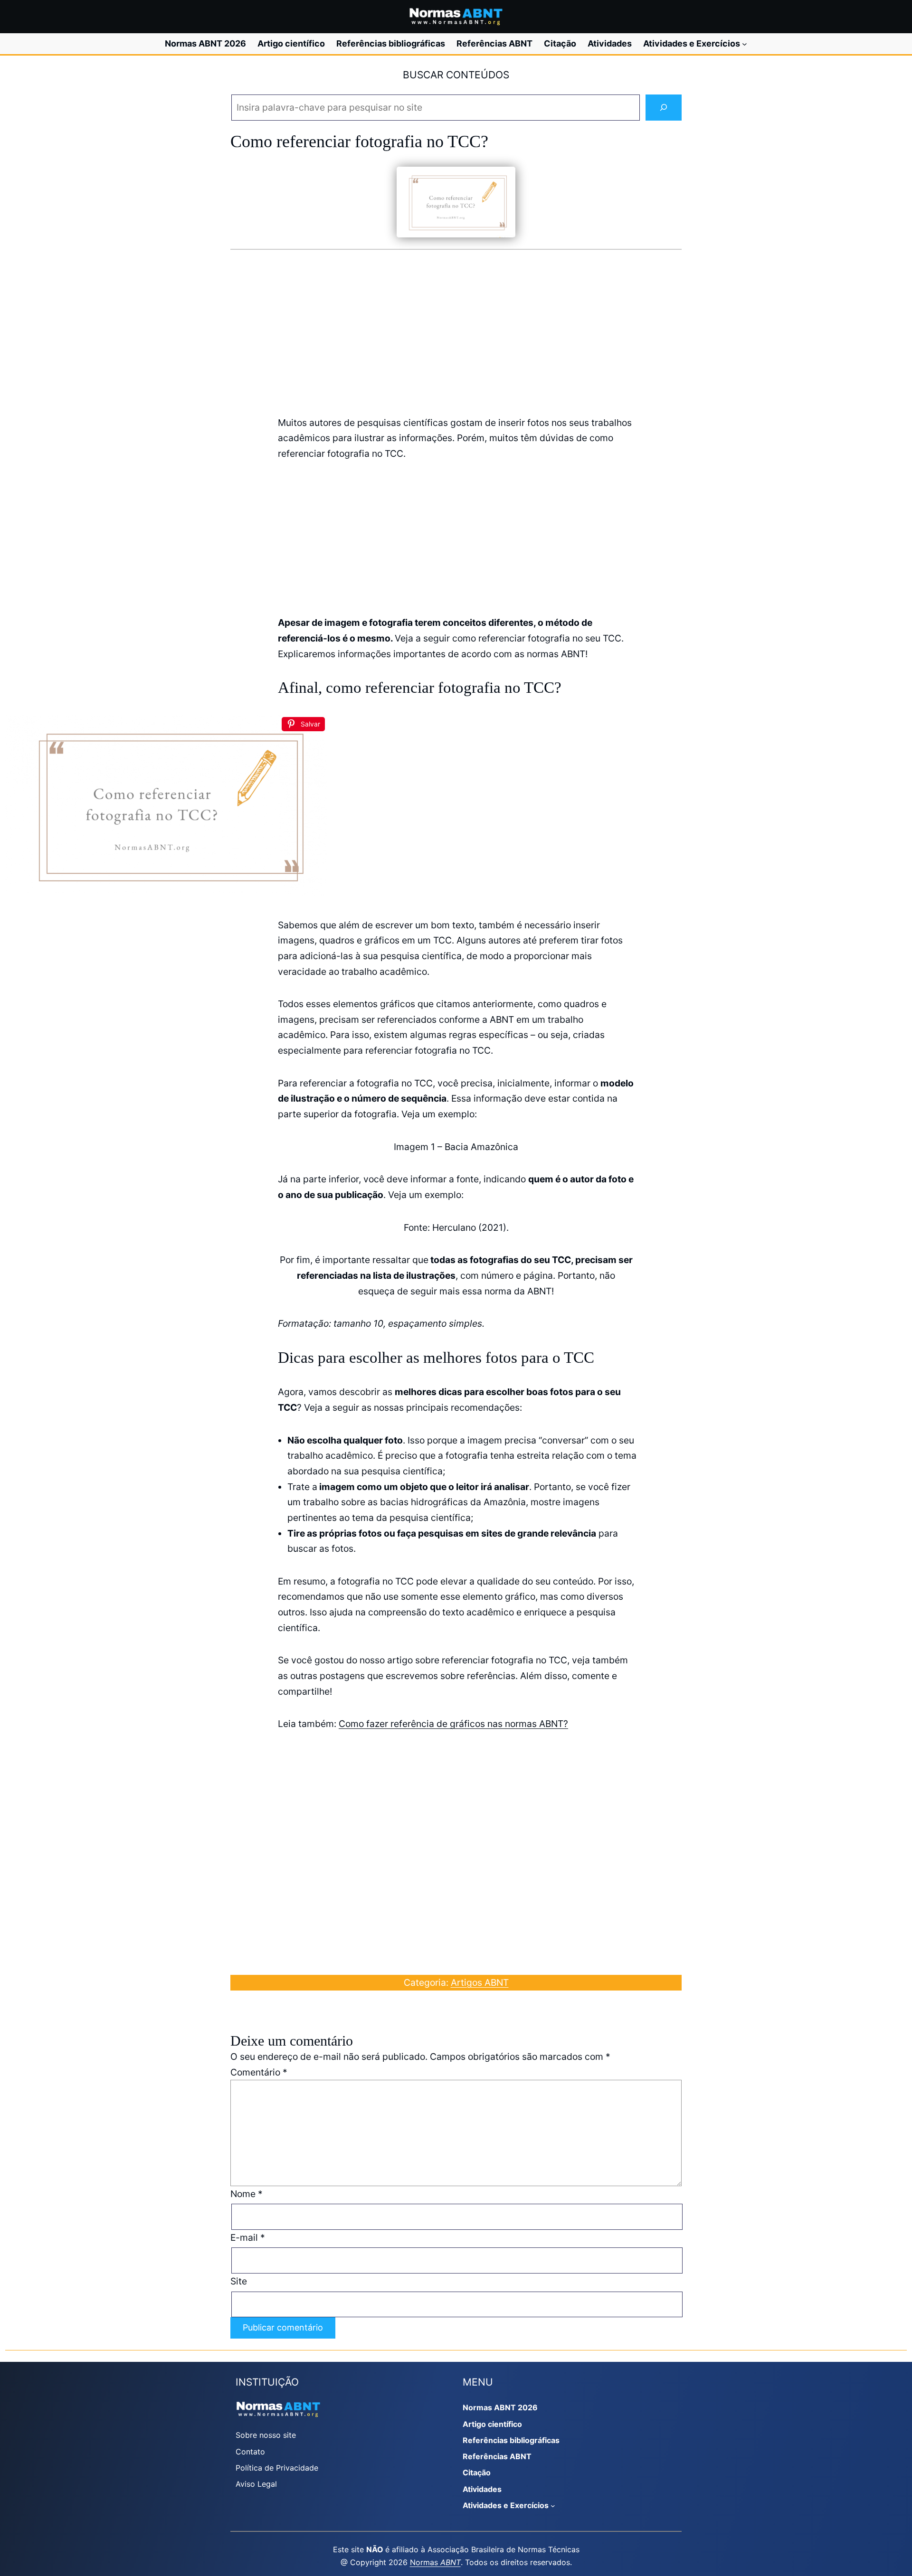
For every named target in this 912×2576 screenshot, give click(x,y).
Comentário (259, 2072)
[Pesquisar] (664, 108)
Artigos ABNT (480, 1982)
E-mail (248, 2237)
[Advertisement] (456, 331)
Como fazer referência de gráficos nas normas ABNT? (453, 1724)
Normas (435, 2562)
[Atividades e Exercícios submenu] (745, 44)
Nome (247, 2194)
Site (239, 2281)
